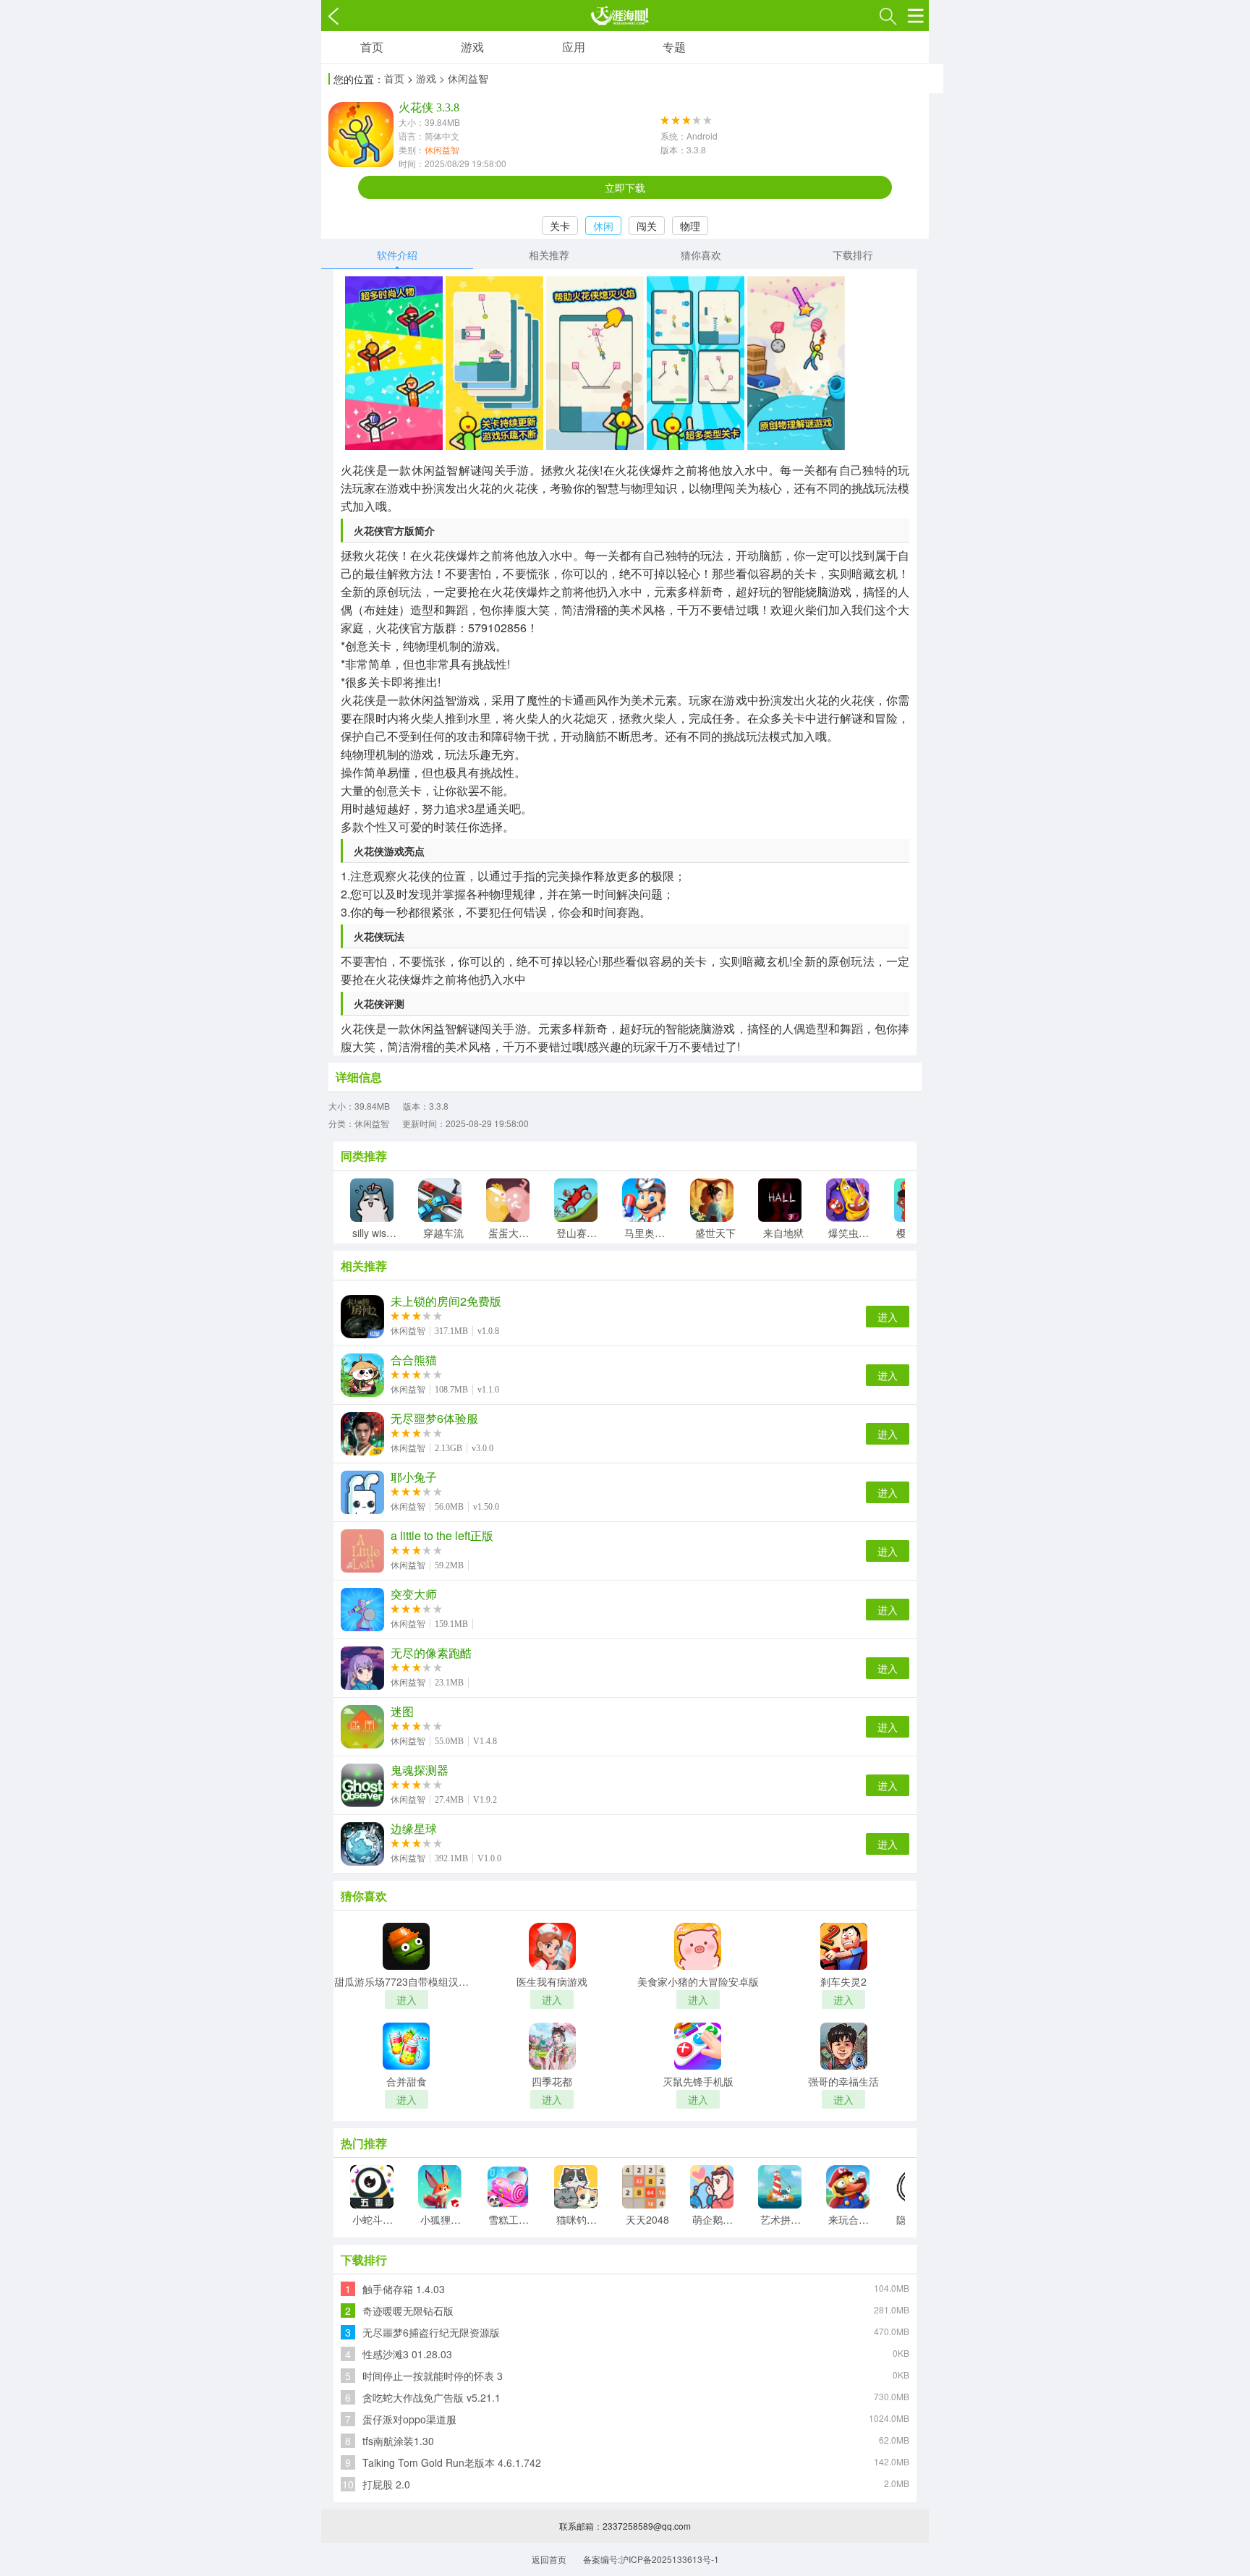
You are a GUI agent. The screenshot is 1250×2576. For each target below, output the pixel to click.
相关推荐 (549, 255)
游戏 (472, 47)
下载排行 (853, 255)
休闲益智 (442, 149)
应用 (574, 47)
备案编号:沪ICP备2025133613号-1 (651, 2559)
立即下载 (625, 187)
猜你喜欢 (701, 255)
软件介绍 (397, 255)
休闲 (603, 226)
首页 (372, 47)
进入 (888, 1317)
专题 (674, 47)
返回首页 (549, 2559)
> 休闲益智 (464, 78)
